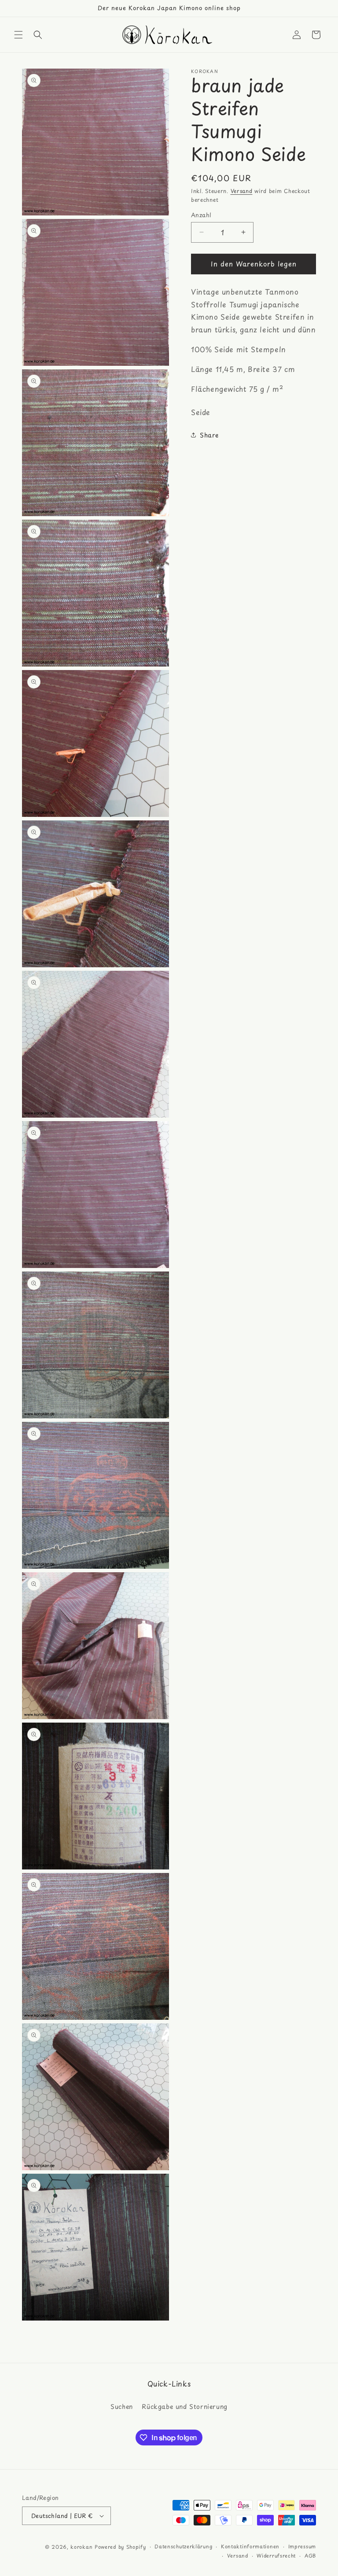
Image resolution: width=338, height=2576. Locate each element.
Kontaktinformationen (250, 2546)
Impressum (302, 2546)
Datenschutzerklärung (183, 2546)
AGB (310, 2556)
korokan (81, 2547)
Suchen (122, 2407)
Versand (242, 191)
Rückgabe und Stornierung (184, 2407)
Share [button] (209, 435)
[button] (18, 35)
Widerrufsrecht (276, 2556)
